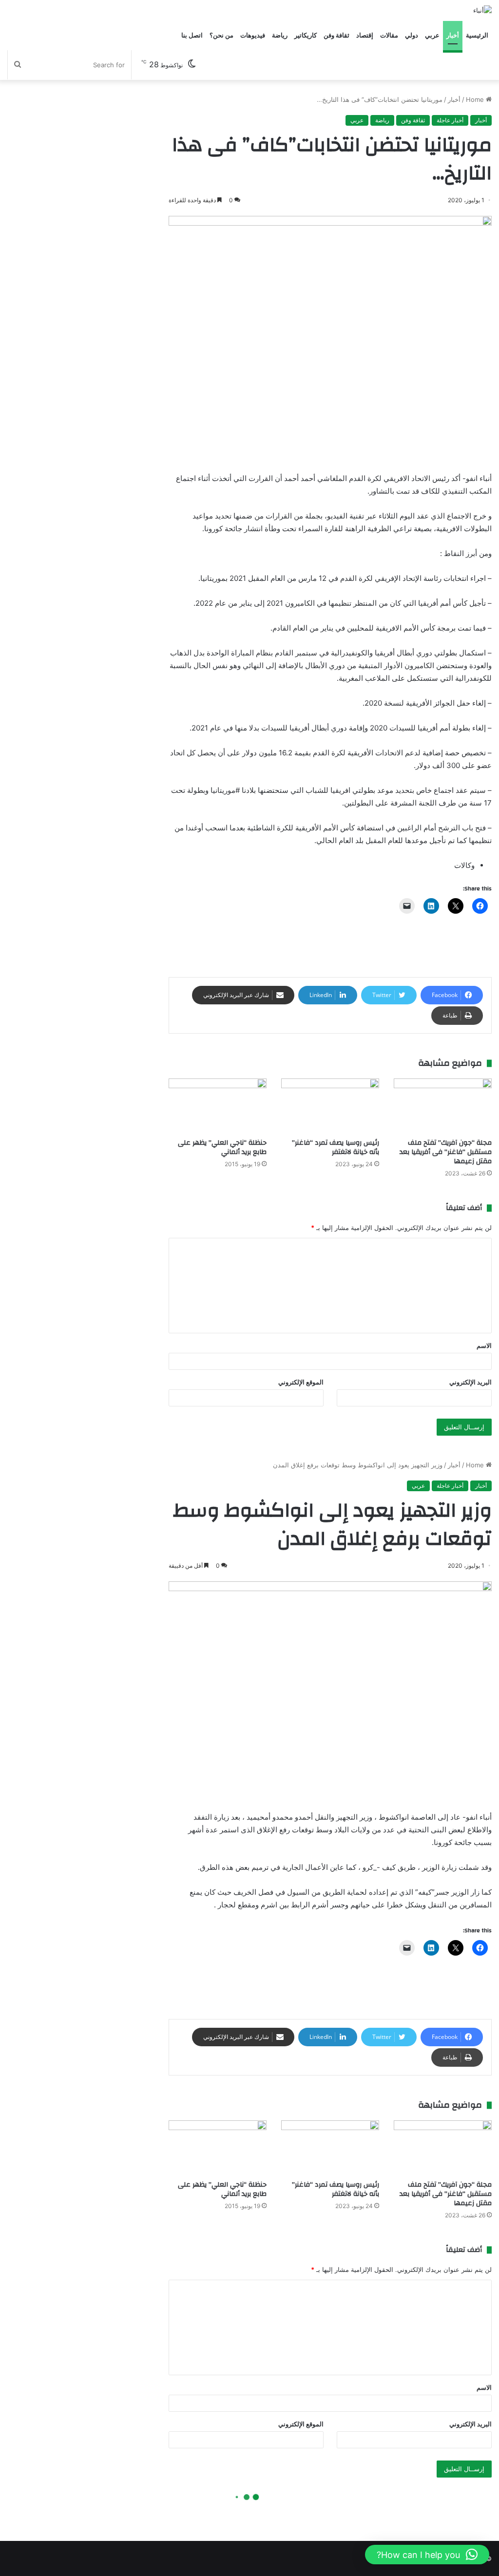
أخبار (453, 35)
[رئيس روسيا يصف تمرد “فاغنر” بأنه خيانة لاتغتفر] (330, 1106)
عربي (432, 35)
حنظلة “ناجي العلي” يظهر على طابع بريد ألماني (222, 1147)
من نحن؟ (221, 35)
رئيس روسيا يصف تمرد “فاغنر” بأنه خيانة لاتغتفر (336, 1147)
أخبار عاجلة (450, 120)
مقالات (389, 35)
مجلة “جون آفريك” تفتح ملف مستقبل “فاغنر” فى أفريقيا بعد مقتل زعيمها (446, 1152)
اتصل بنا (192, 35)
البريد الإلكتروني (470, 1382)
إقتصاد (365, 35)
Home (476, 99)
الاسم (484, 1346)
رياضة (280, 35)
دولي (412, 35)
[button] (427, 2555)
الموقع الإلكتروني (301, 1382)
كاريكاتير (306, 35)
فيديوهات (253, 35)
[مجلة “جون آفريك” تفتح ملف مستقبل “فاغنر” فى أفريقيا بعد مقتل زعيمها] (443, 1106)
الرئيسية (477, 35)
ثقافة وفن (336, 35)
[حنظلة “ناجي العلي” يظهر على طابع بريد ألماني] (218, 1106)
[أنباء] (482, 10)
